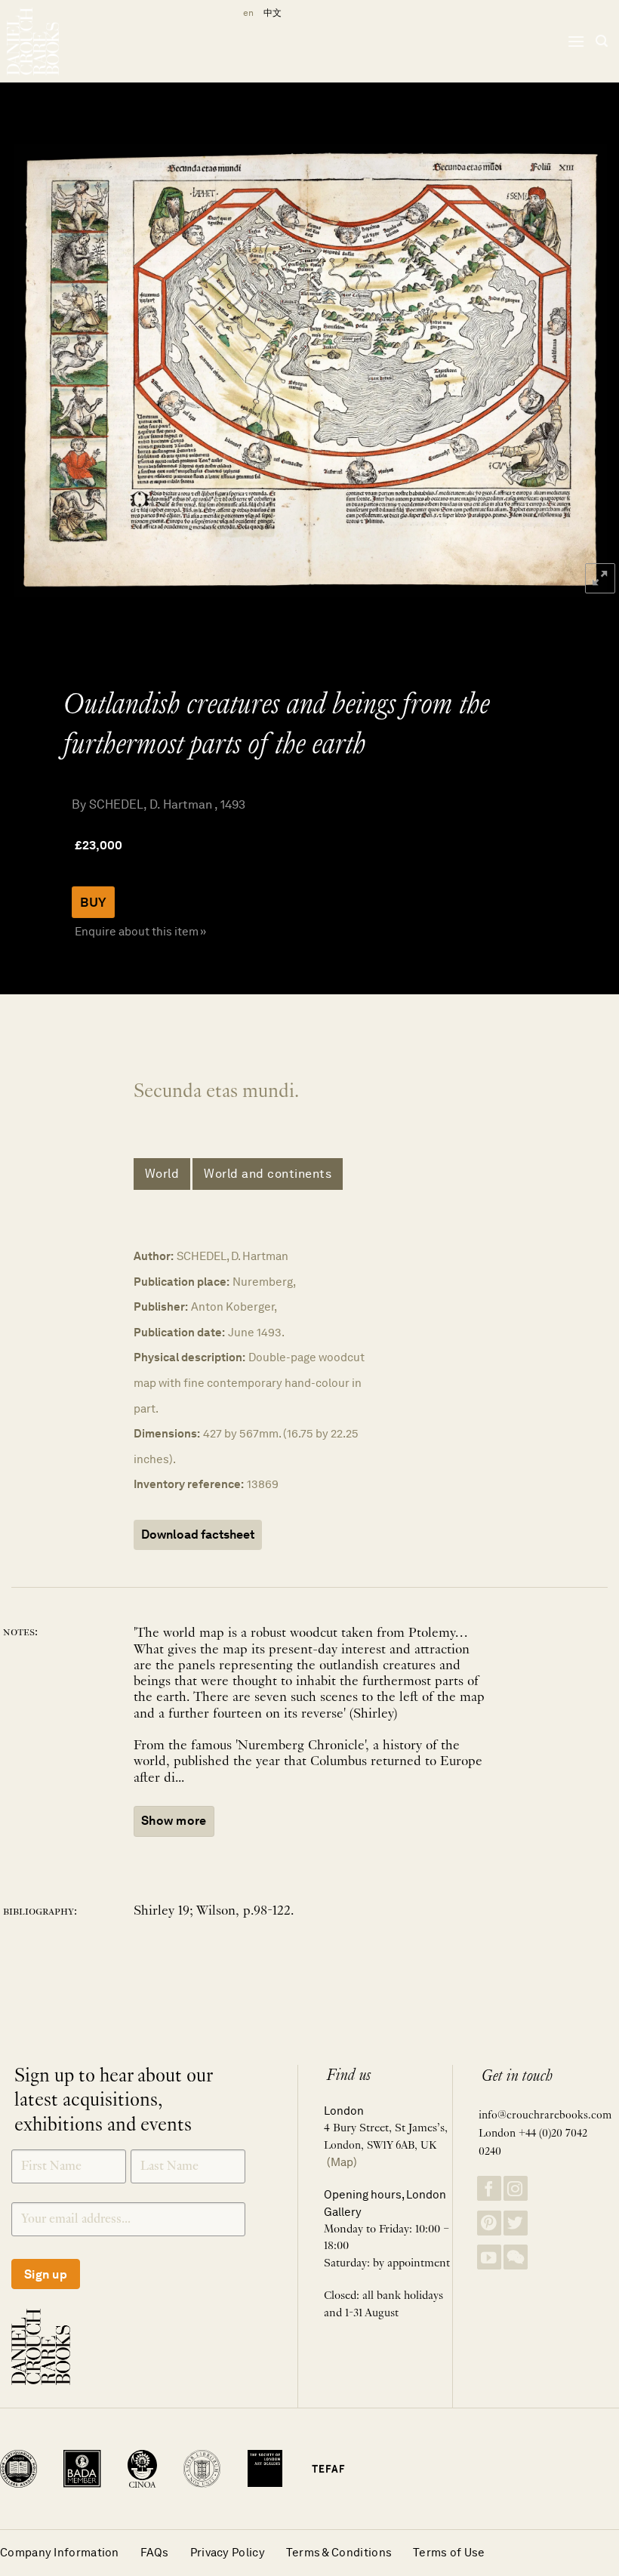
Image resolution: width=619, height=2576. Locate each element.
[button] (576, 41)
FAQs (155, 2552)
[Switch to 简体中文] (273, 13)
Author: (154, 1256)
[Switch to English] (246, 13)
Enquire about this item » (140, 931)
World (162, 1174)
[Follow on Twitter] (516, 2223)
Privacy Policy (228, 2552)
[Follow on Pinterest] (489, 2223)
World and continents (268, 1174)
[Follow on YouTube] (489, 2257)
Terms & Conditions (339, 2552)
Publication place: (182, 1282)
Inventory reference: (189, 1484)
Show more (174, 1821)
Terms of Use (449, 2552)
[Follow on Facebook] (489, 2188)
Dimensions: (167, 1433)
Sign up (46, 2274)
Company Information (60, 2552)
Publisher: (161, 1306)
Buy (93, 902)
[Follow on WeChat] (516, 2257)
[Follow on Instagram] (516, 2188)
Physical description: (189, 1357)
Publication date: (179, 1332)
